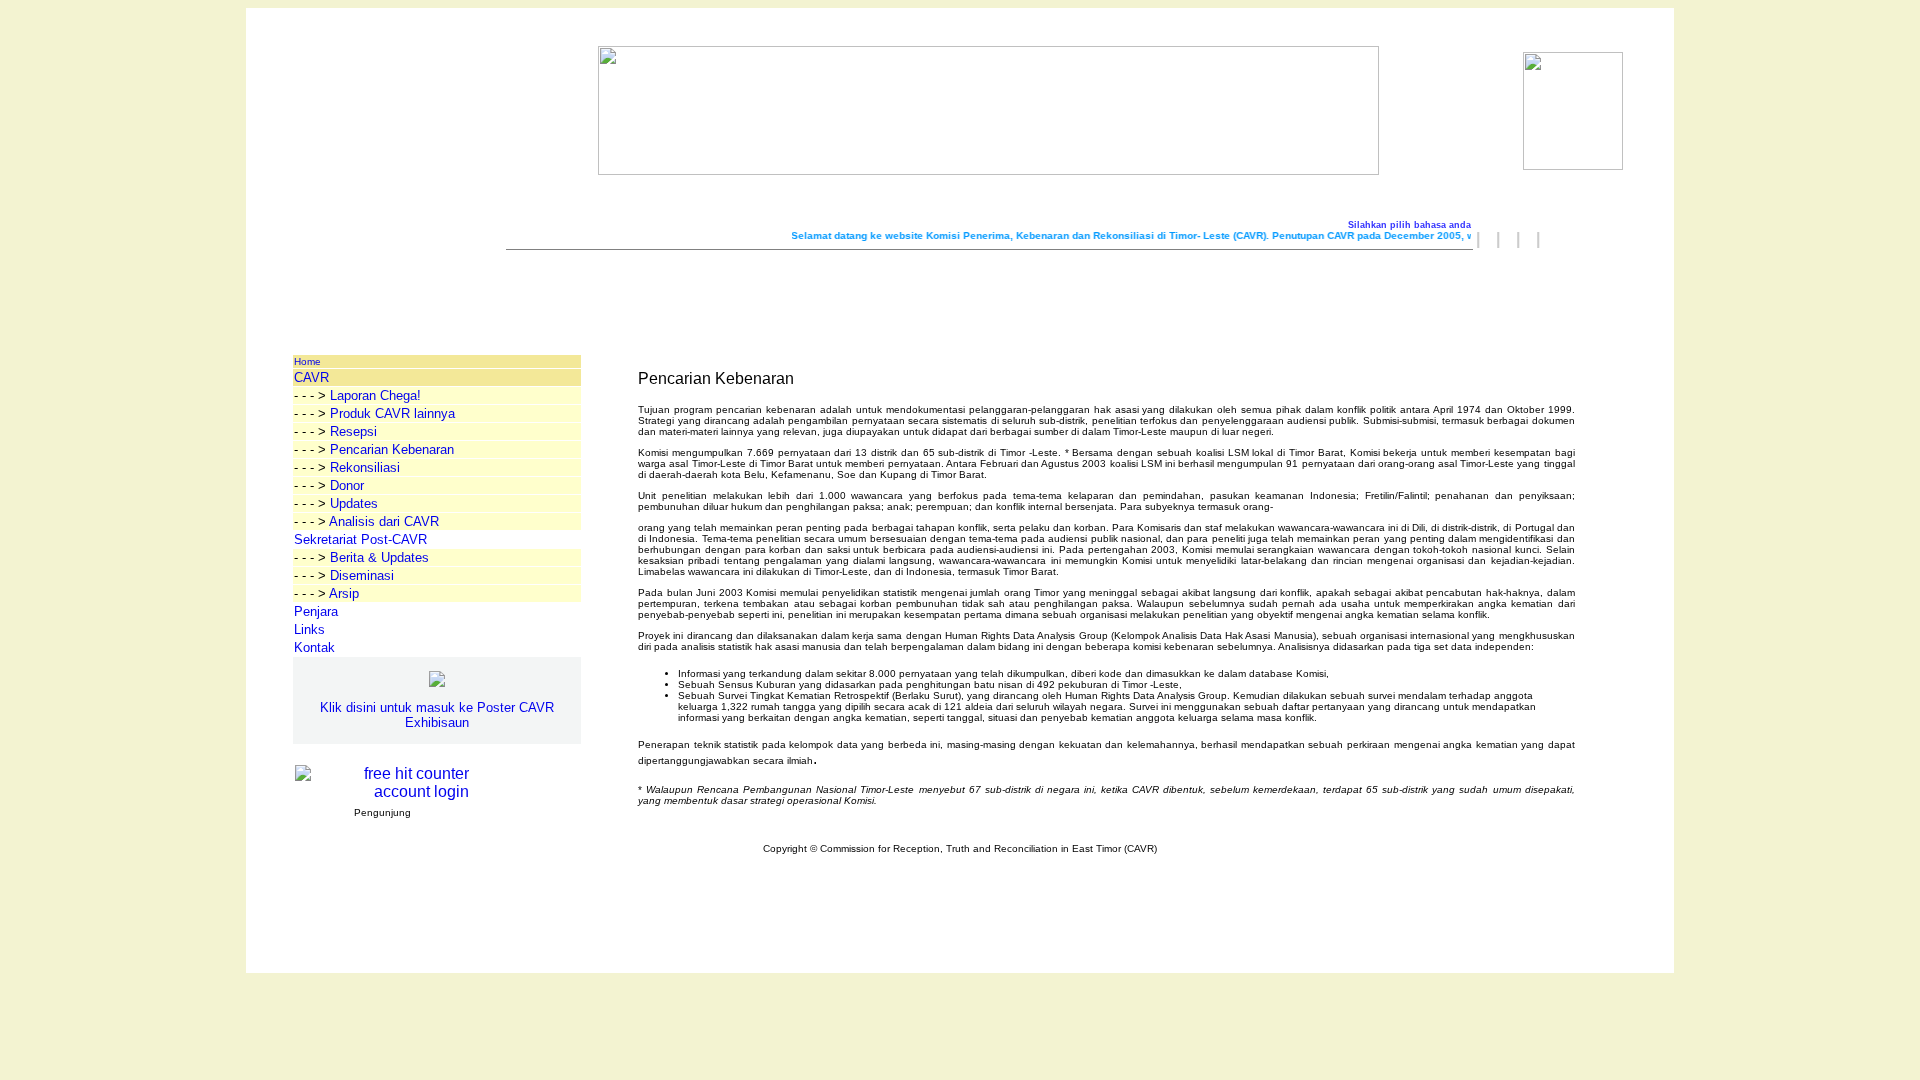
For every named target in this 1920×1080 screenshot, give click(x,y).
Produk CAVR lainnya (392, 413)
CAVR (311, 377)
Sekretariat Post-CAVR (360, 539)
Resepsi (353, 431)
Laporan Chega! (375, 395)
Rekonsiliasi (365, 467)
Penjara (316, 611)
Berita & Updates (379, 557)
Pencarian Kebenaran (392, 449)
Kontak (314, 647)
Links (309, 629)
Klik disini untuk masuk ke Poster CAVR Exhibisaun (437, 715)
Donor (347, 485)
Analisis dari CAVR (384, 521)
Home (307, 361)
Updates (354, 503)
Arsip (344, 593)
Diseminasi (362, 575)
